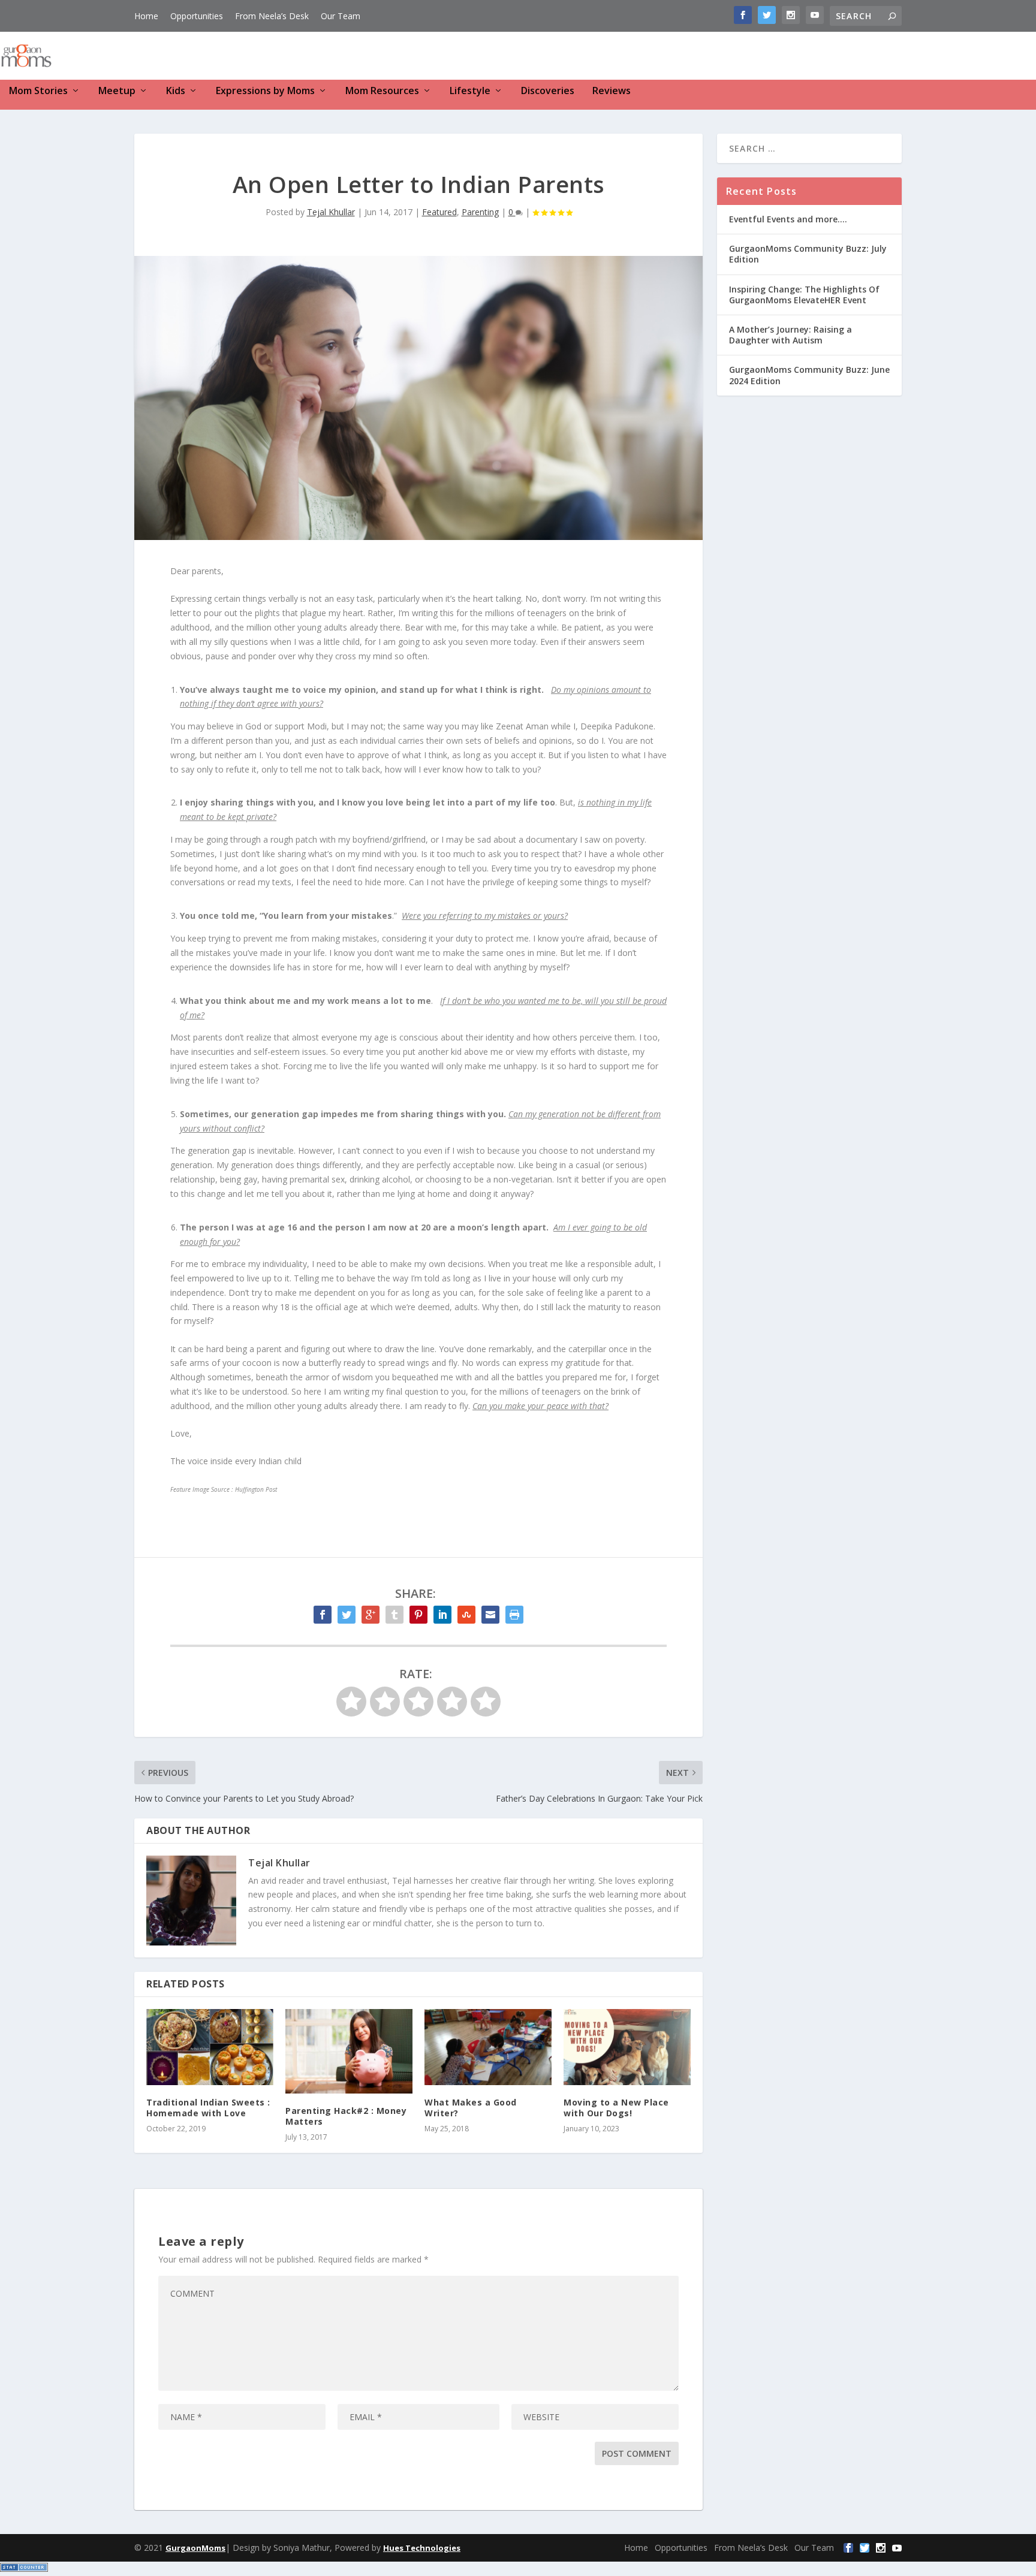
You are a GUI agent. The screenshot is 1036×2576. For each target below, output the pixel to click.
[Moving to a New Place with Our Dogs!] (627, 2047)
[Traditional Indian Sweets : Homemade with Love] (210, 2047)
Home (146, 16)
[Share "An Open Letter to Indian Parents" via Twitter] (347, 1615)
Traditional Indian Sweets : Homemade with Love (208, 2108)
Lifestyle (470, 91)
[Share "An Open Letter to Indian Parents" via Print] (514, 1615)
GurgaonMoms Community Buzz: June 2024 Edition (809, 375)
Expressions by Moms (265, 91)
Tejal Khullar (331, 212)
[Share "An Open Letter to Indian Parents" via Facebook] (323, 1615)
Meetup (117, 91)
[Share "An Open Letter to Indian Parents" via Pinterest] (418, 1615)
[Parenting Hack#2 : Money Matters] (349, 2051)
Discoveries (548, 91)
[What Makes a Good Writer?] (488, 2047)
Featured (439, 212)
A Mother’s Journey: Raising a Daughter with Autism (790, 335)
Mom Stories (38, 91)
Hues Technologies (422, 2548)
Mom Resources (382, 91)
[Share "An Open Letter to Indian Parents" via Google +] (371, 1615)
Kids (176, 91)
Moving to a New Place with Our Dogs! (616, 2108)
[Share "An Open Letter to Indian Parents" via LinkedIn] (442, 1615)
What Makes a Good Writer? (471, 2108)
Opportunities (197, 16)
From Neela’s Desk (272, 16)
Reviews (612, 91)
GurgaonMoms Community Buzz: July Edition (808, 254)
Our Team (341, 16)
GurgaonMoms (195, 2548)
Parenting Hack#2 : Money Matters (346, 2116)
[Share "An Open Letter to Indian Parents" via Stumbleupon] (466, 1615)
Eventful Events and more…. (788, 219)
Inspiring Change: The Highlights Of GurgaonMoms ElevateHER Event (804, 295)
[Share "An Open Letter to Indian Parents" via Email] (490, 1615)
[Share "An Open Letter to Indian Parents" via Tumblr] (394, 1615)
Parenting (480, 212)
